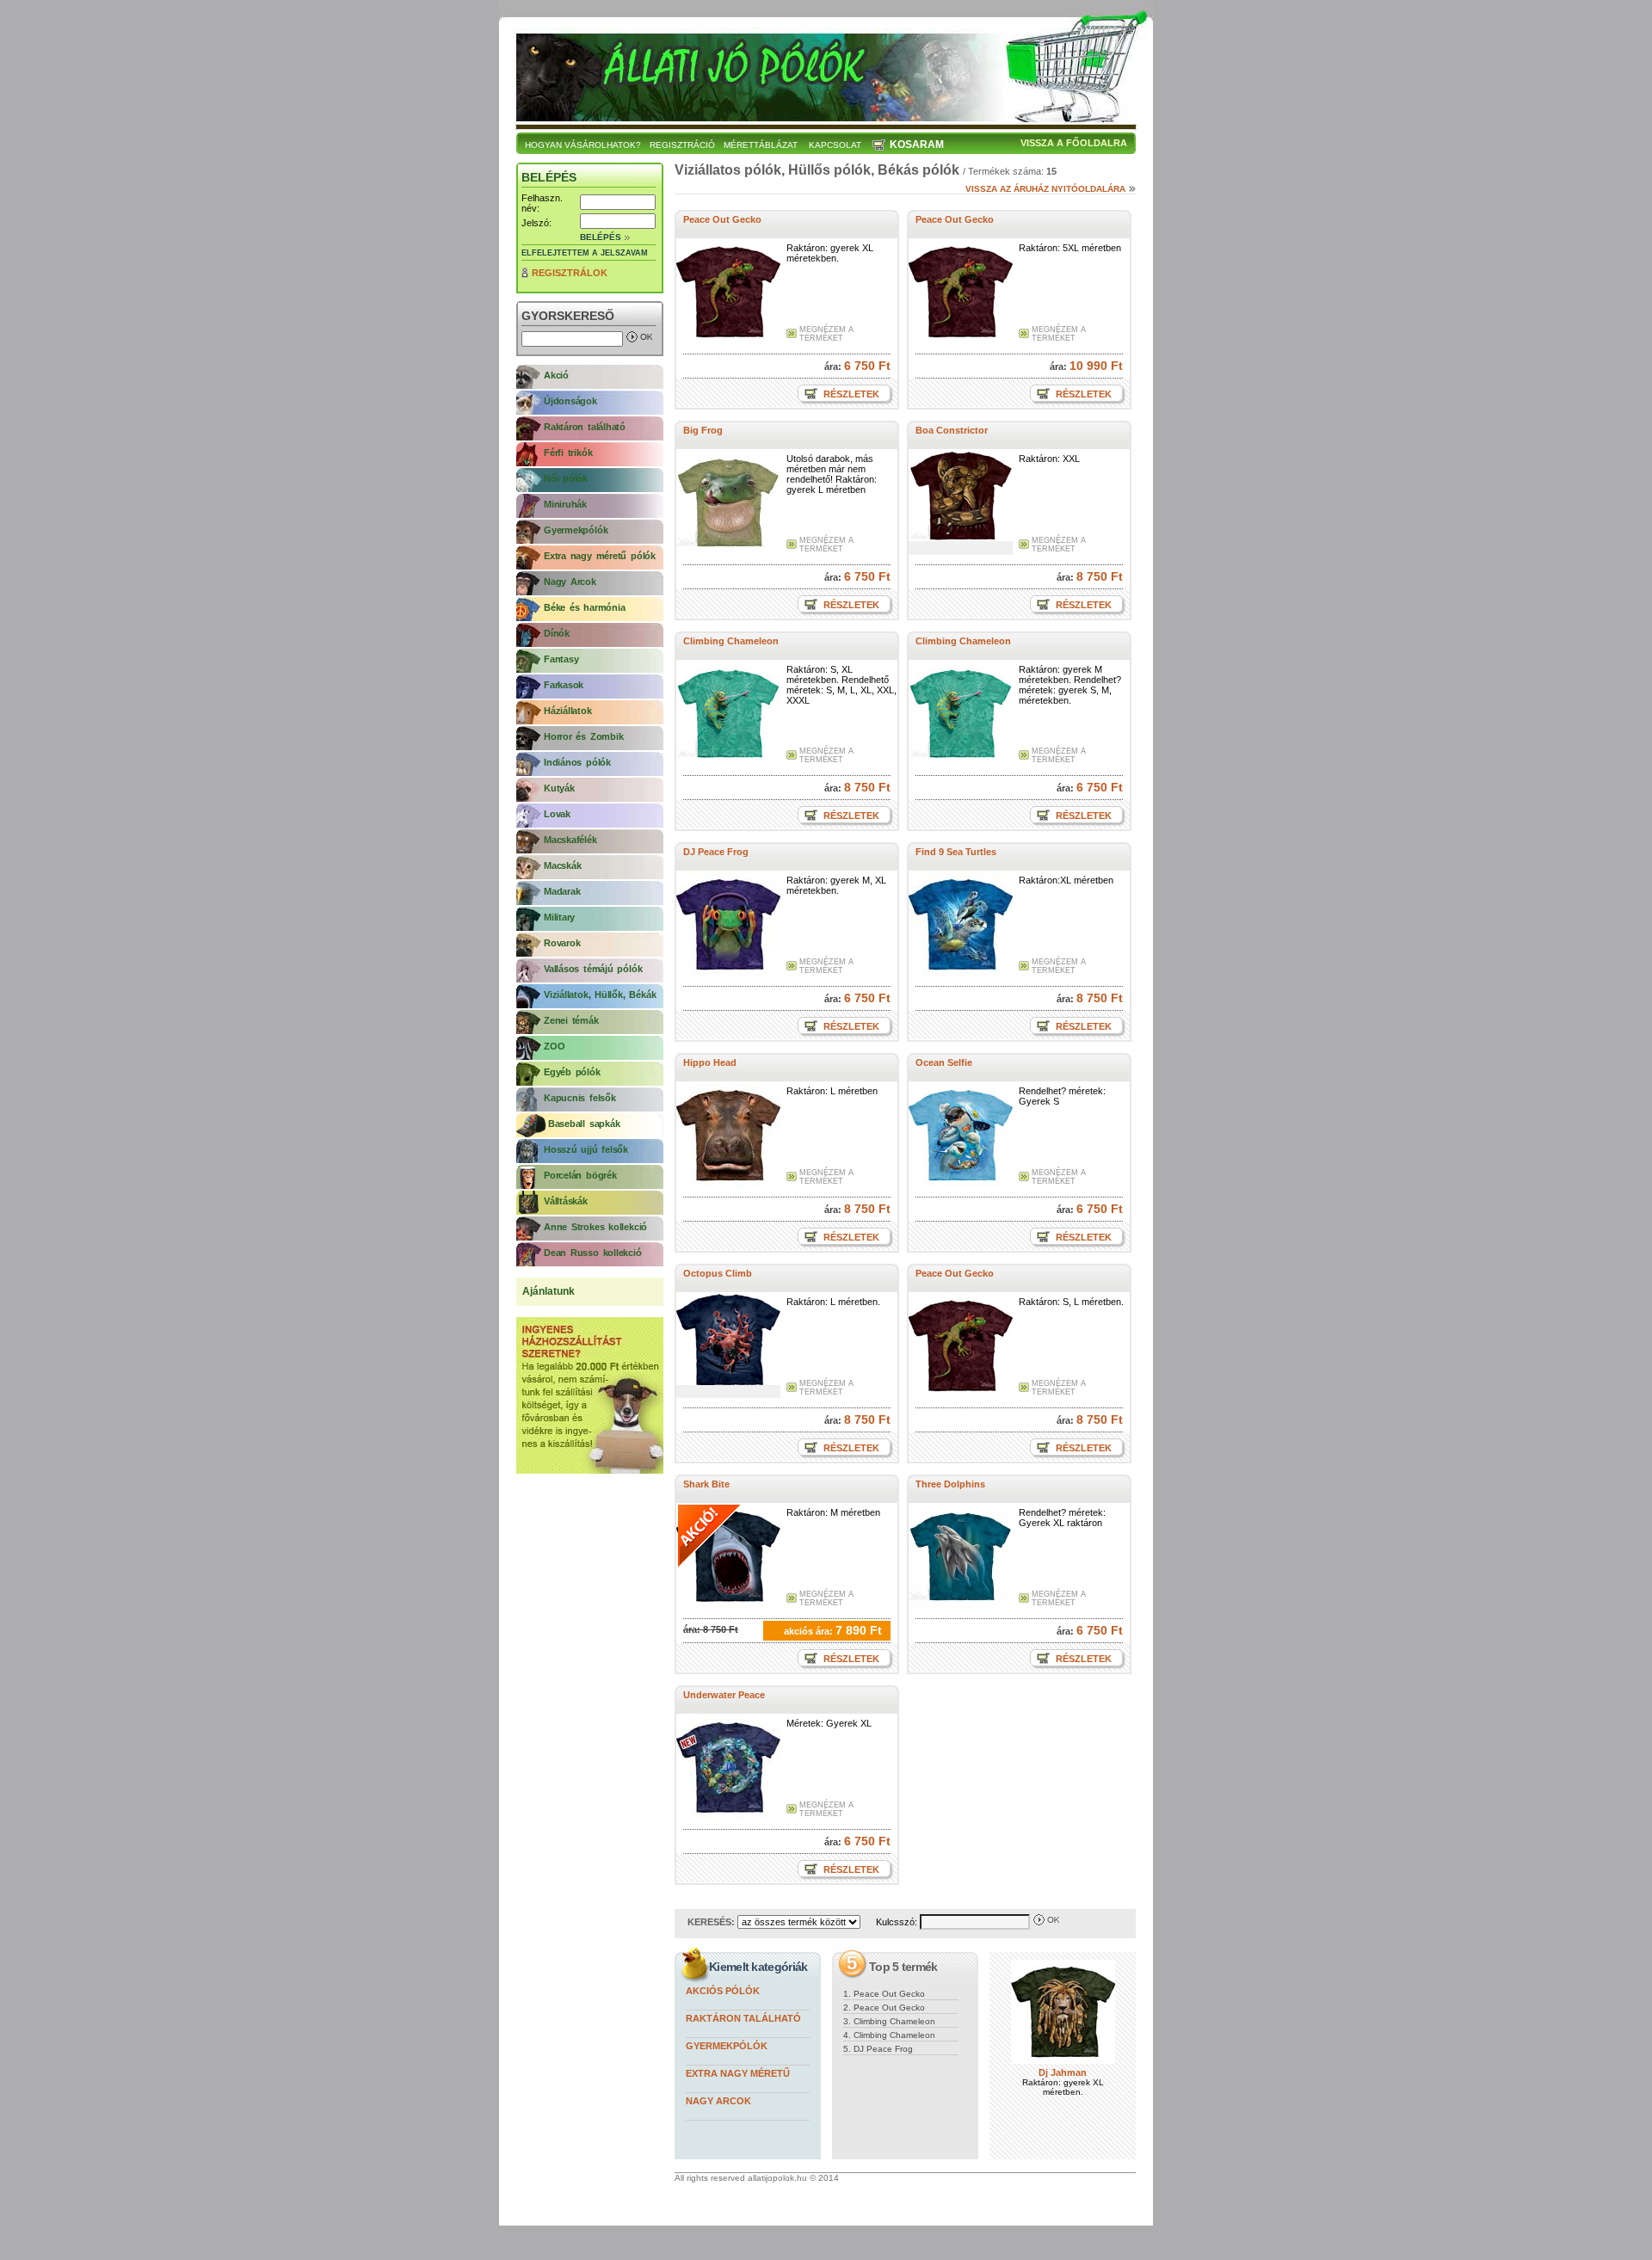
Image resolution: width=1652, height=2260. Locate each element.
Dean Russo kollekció (593, 1253)
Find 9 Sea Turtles (956, 852)
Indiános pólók (577, 762)
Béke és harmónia (584, 607)
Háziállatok (568, 711)
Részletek (850, 394)
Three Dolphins (950, 1484)
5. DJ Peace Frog (878, 2049)
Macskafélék (570, 840)
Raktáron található (585, 427)
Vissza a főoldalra (1074, 143)
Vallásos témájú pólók (593, 969)
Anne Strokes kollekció (595, 1227)
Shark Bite (706, 1484)
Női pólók (566, 478)
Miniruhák (565, 504)
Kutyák (559, 788)
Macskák (562, 865)
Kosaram (917, 145)
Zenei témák (571, 1020)
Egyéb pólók (572, 1072)
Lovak (557, 814)
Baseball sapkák (582, 1124)
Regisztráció (682, 145)
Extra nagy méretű (738, 2073)
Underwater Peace (724, 1695)
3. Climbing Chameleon (889, 2021)
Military (559, 917)
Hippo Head (710, 1062)
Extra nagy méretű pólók (600, 556)
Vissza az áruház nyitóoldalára (1045, 189)
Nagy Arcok (570, 582)
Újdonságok (570, 401)
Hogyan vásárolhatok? (583, 145)
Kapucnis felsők (580, 1098)
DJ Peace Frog (716, 852)
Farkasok (564, 685)
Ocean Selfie (944, 1062)
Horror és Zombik (583, 736)
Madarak (562, 891)
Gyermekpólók (576, 530)
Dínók (557, 633)
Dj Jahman (1063, 2072)
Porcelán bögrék (580, 1175)
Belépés (601, 237)
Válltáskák (566, 1201)
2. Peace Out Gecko (884, 2008)
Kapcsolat (835, 145)
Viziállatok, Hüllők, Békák (600, 995)
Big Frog (703, 430)
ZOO (554, 1046)
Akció (556, 375)
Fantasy (561, 659)
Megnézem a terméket (826, 334)
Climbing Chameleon (731, 641)
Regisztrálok (570, 273)
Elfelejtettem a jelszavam (585, 253)
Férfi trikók (568, 453)
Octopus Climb (718, 1273)
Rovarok (562, 943)
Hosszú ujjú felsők (586, 1149)
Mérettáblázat (761, 145)
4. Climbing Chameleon (889, 2035)
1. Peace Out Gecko (884, 1994)
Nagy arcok (718, 2101)
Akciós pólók (723, 1991)
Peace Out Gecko (722, 219)
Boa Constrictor (952, 430)
